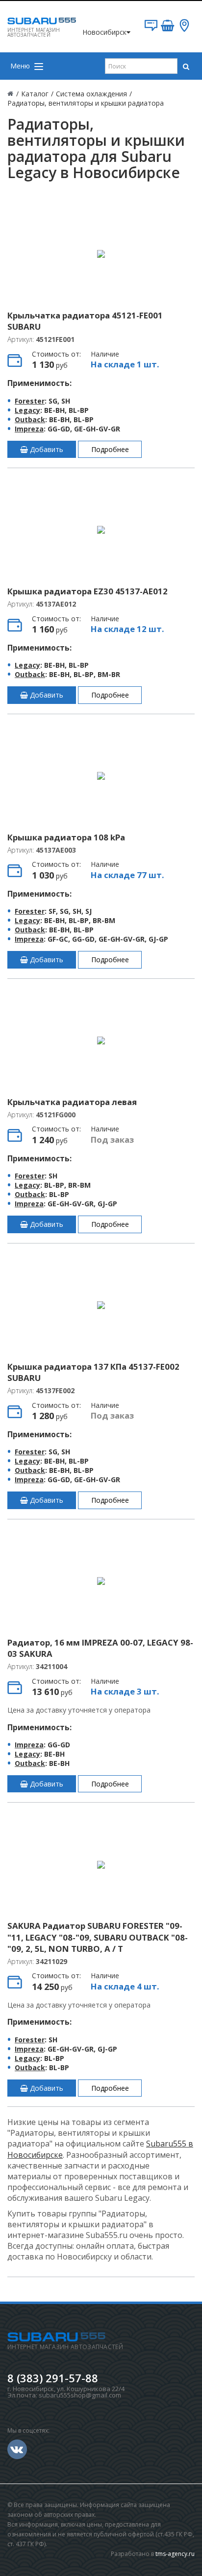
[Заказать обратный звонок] (151, 29)
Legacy (27, 410)
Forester (30, 401)
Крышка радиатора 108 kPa (66, 837)
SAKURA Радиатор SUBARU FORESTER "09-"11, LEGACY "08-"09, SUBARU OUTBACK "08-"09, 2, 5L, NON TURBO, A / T (98, 1937)
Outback (30, 419)
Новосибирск (104, 32)
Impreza (29, 429)
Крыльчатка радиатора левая (72, 1102)
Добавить (46, 449)
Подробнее (110, 449)
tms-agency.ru (175, 2554)
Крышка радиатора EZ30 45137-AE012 (88, 591)
